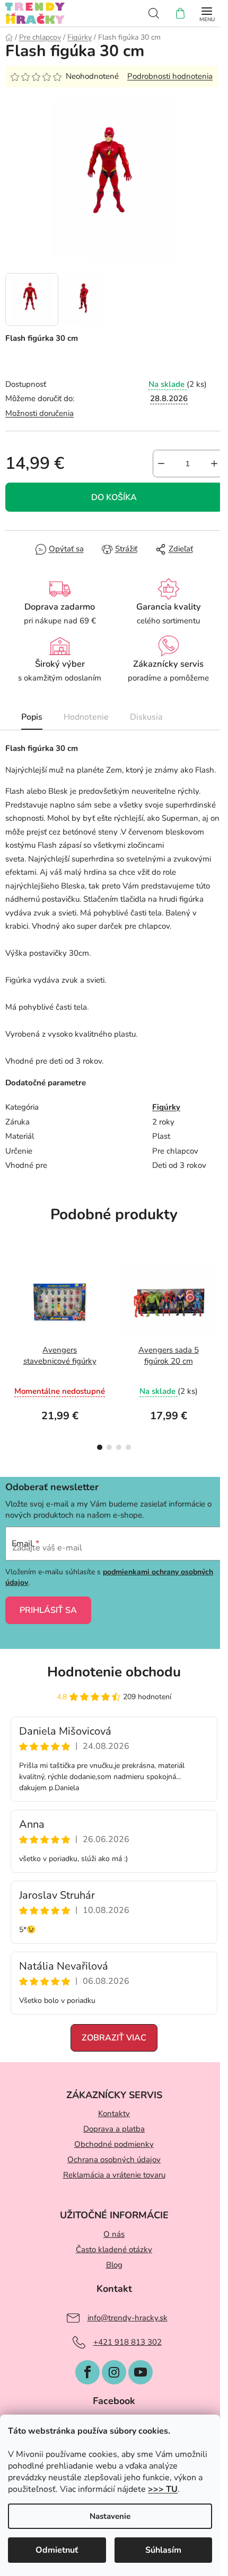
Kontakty (114, 2114)
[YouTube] (141, 2372)
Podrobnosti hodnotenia (170, 76)
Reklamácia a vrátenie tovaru (114, 2175)
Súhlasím (163, 2550)
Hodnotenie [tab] (86, 717)
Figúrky (166, 1107)
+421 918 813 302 (128, 2342)
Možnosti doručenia (40, 413)
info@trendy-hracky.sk (128, 2318)
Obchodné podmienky (114, 2144)
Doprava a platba (114, 2129)
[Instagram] (114, 2372)
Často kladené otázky (114, 2250)
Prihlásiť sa (48, 1610)
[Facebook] (87, 2372)
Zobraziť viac (114, 2038)
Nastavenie (110, 2516)
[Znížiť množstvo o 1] (161, 464)
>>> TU (163, 2489)
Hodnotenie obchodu (114, 1672)
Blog (114, 2265)
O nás (114, 2234)
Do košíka (114, 497)
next (217, 1300)
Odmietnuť (57, 2550)
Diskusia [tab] (146, 717)
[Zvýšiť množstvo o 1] (214, 464)
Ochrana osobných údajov (114, 2160)
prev (11, 1300)
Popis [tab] (32, 717)
